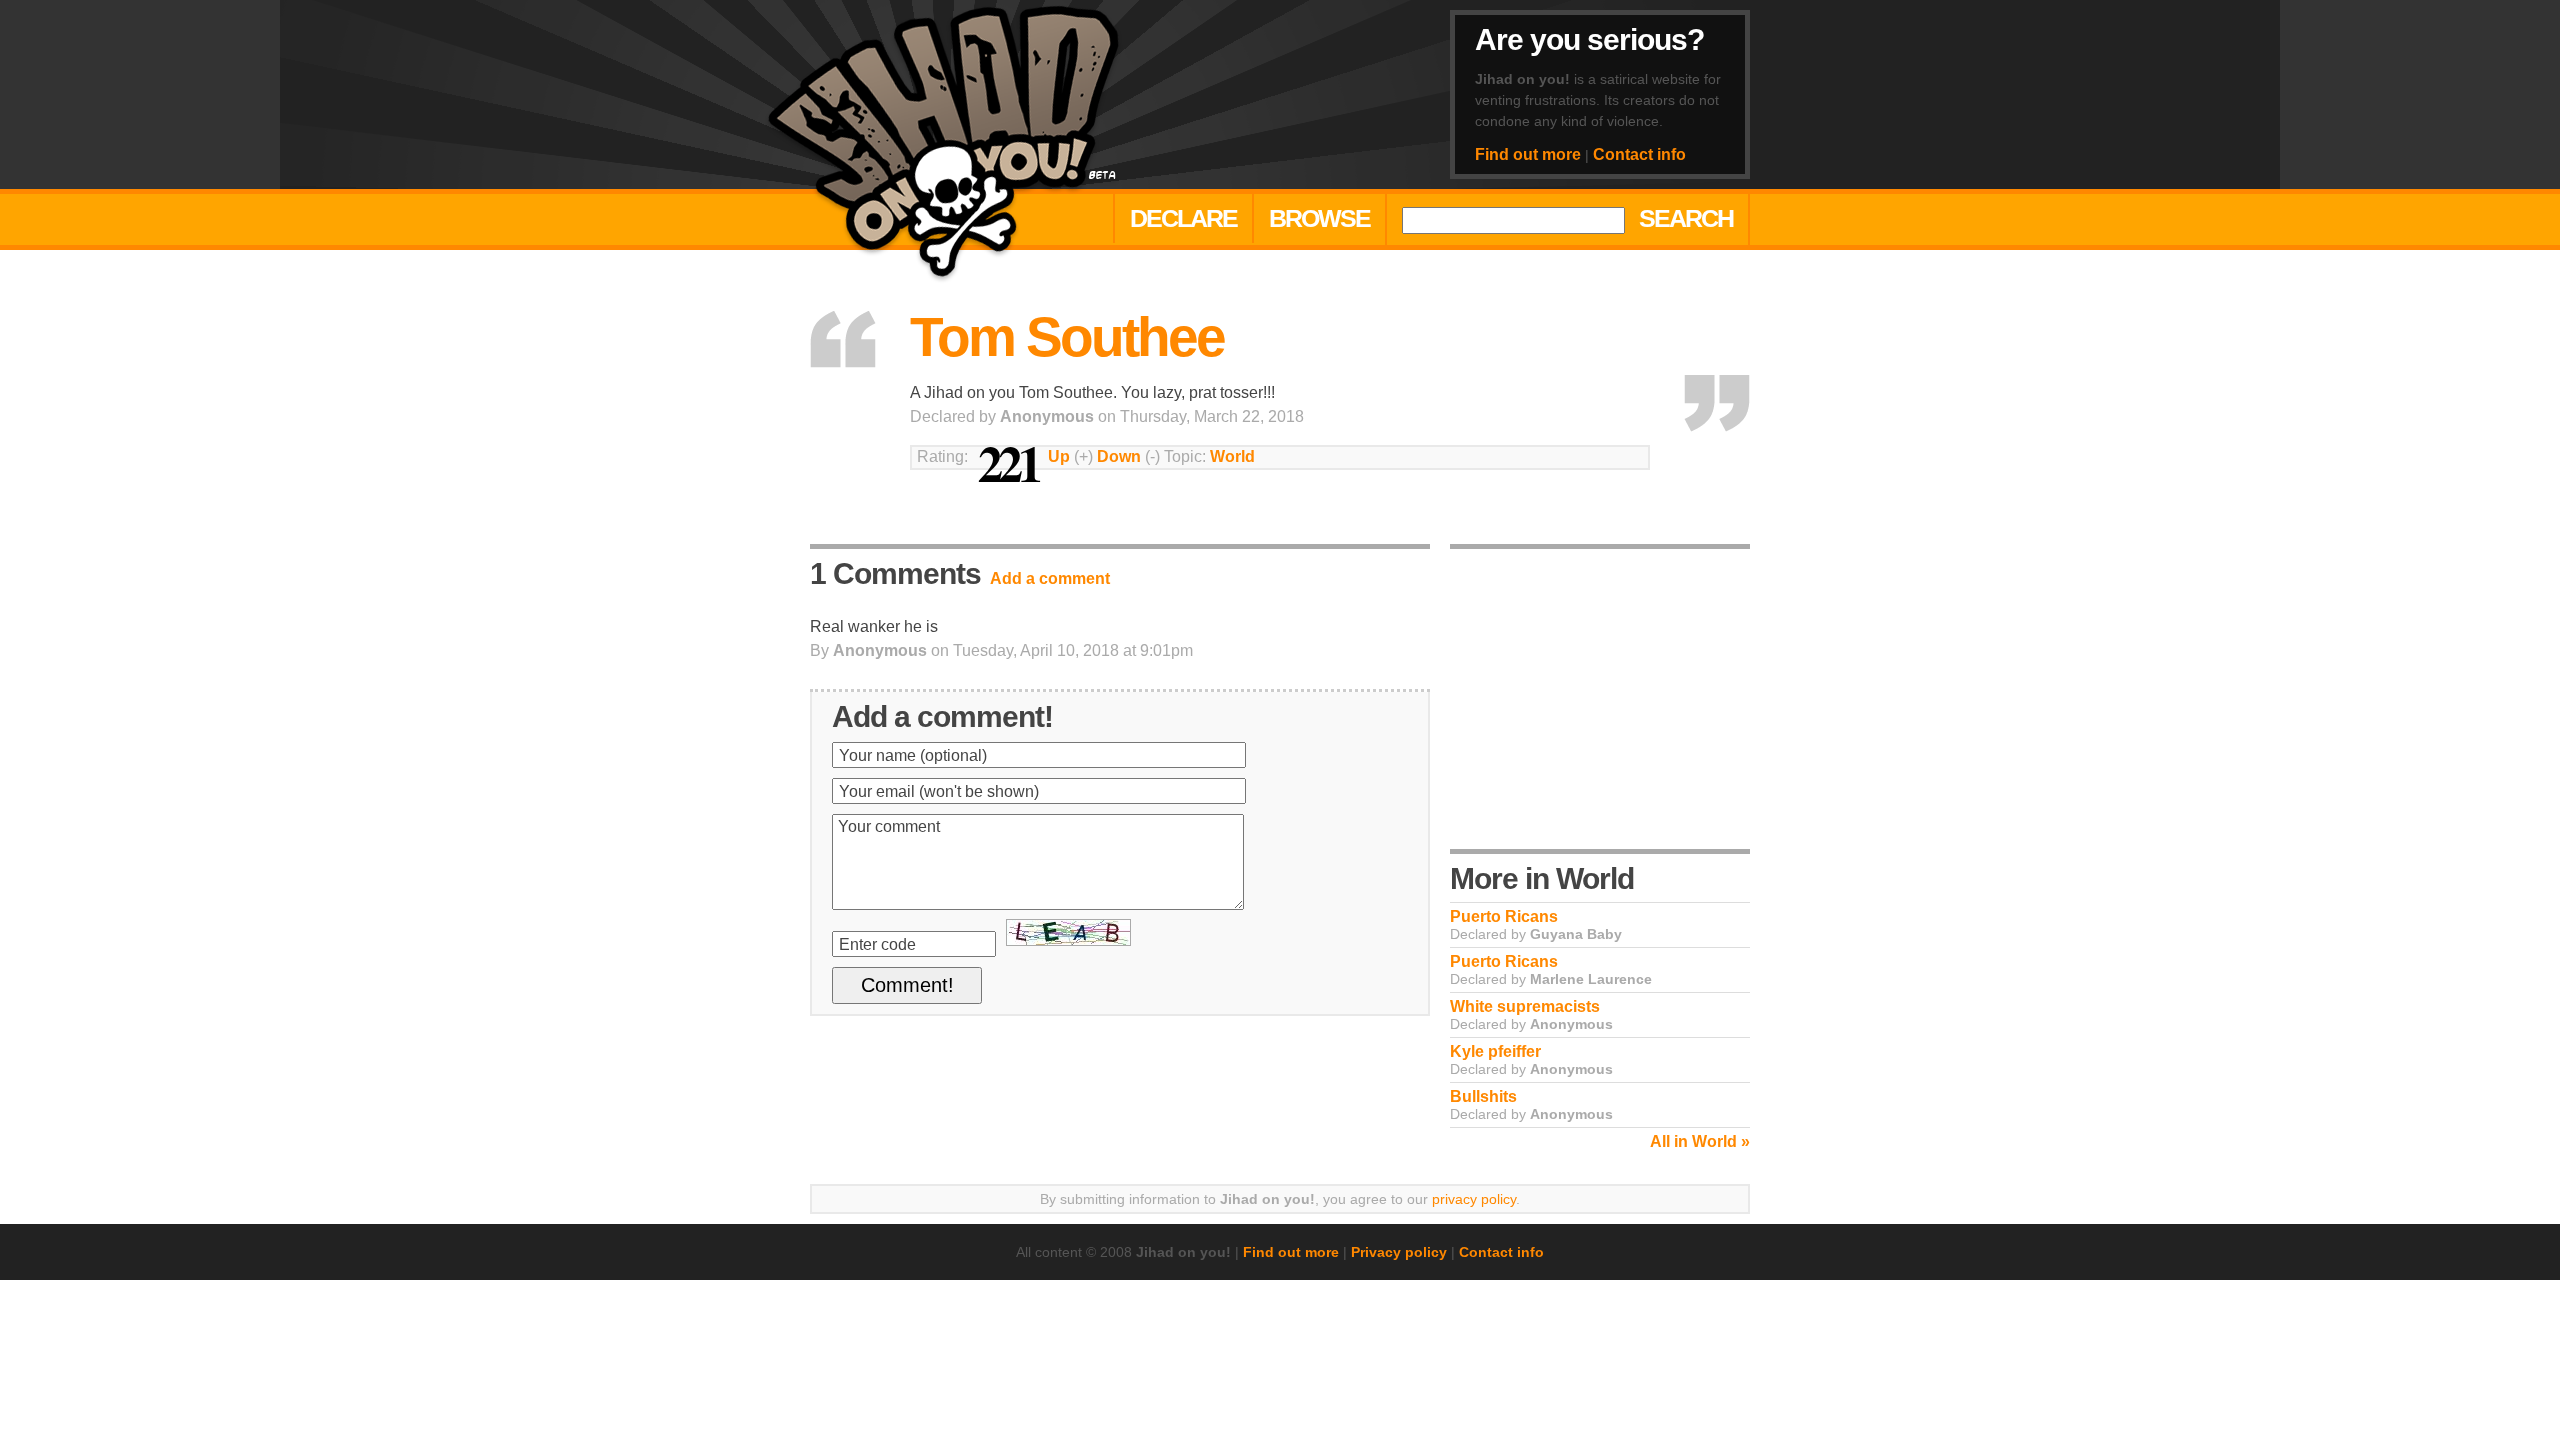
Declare (1183, 218)
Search (1686, 218)
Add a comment (1050, 578)
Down (1119, 456)
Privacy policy (1399, 1252)
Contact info (1639, 154)
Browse (1319, 218)
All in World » (1700, 1141)
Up (1059, 456)
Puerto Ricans (1504, 916)
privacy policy (1474, 1199)
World (1232, 456)
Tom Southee (1067, 337)
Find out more (1528, 154)
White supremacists (1525, 1006)
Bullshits (1483, 1096)
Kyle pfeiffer (1495, 1051)
